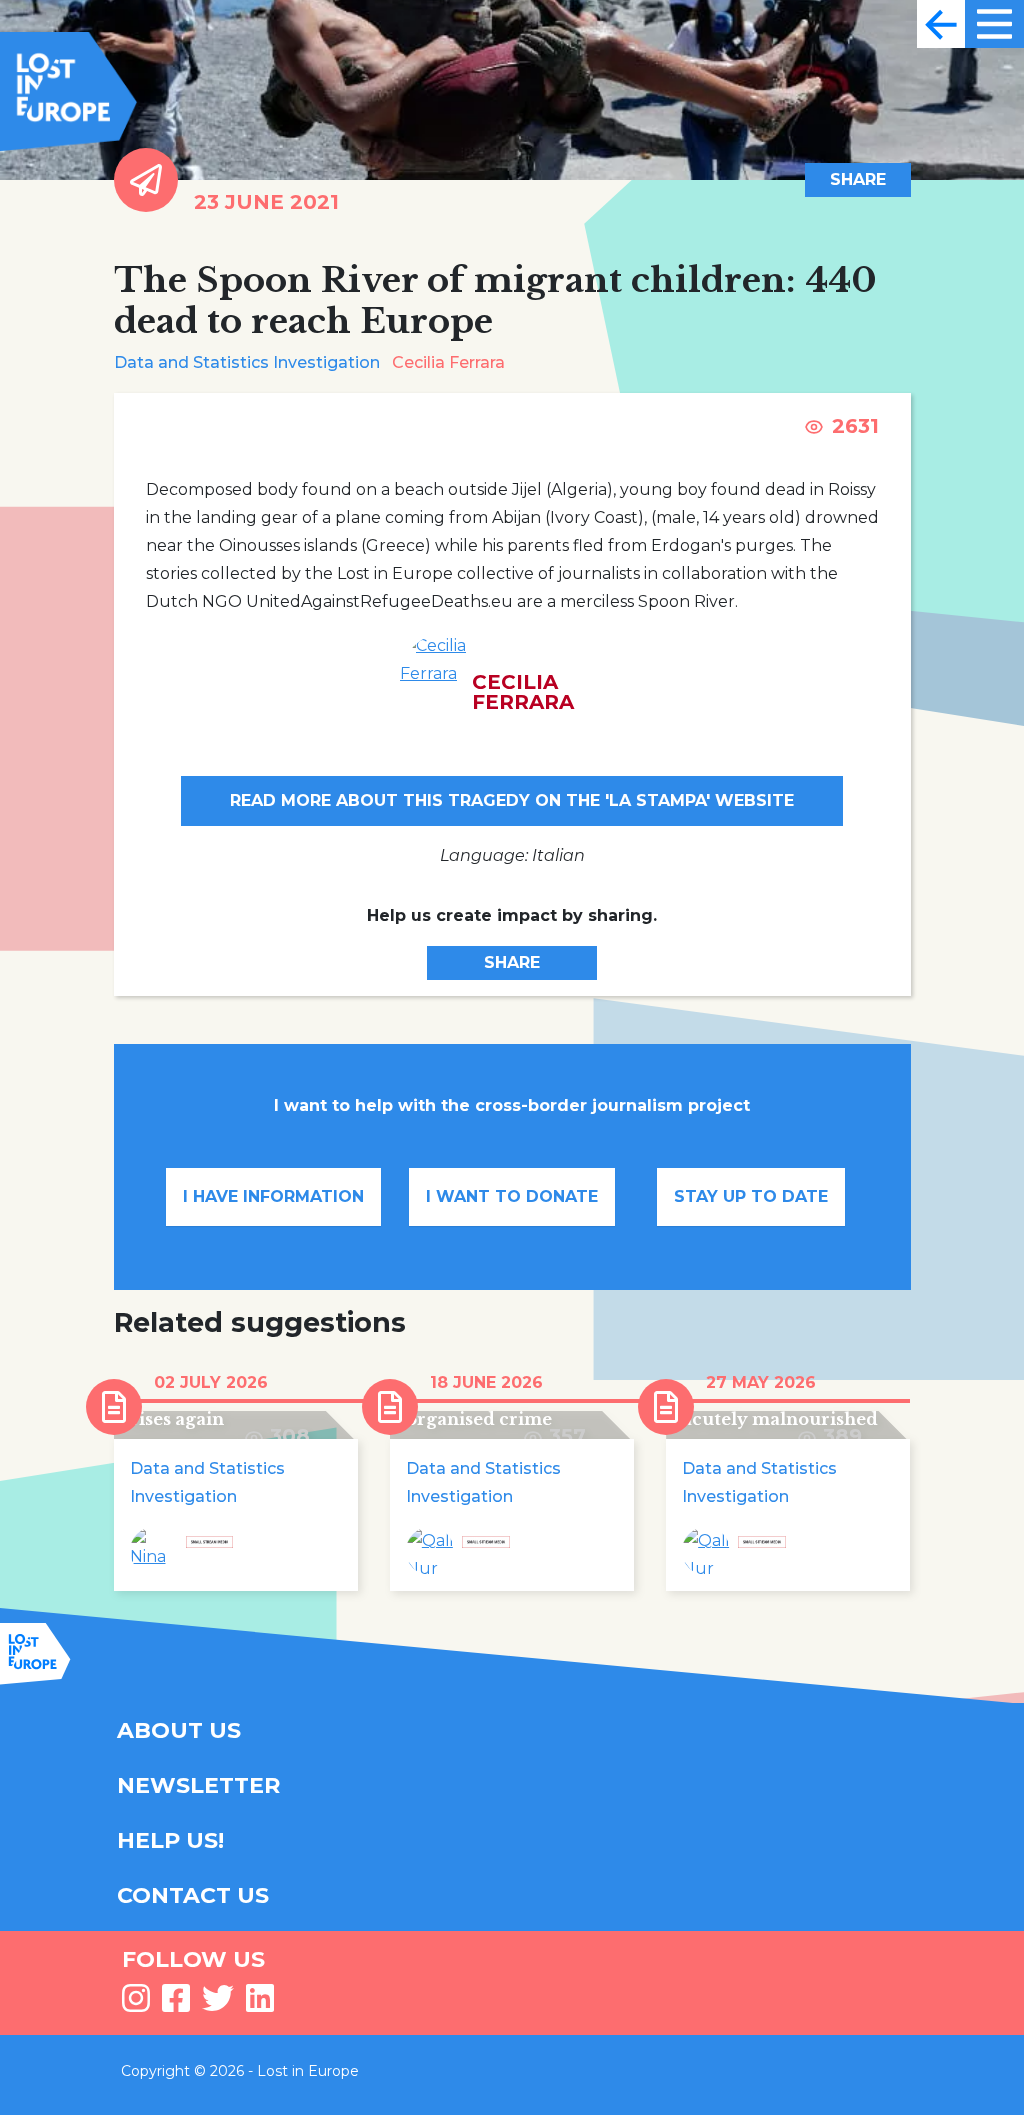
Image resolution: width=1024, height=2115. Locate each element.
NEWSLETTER (198, 1785)
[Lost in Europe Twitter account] (218, 2004)
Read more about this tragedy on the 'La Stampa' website (512, 800)
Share (858, 179)
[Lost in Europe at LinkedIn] (260, 2004)
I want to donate (512, 1196)
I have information (273, 1196)
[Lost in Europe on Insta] (136, 2004)
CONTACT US (193, 1895)
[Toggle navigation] (941, 24)
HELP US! (170, 1840)
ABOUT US (179, 1730)
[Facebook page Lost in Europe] (176, 2004)
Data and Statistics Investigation (247, 362)
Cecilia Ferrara (448, 362)
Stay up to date (751, 1196)
